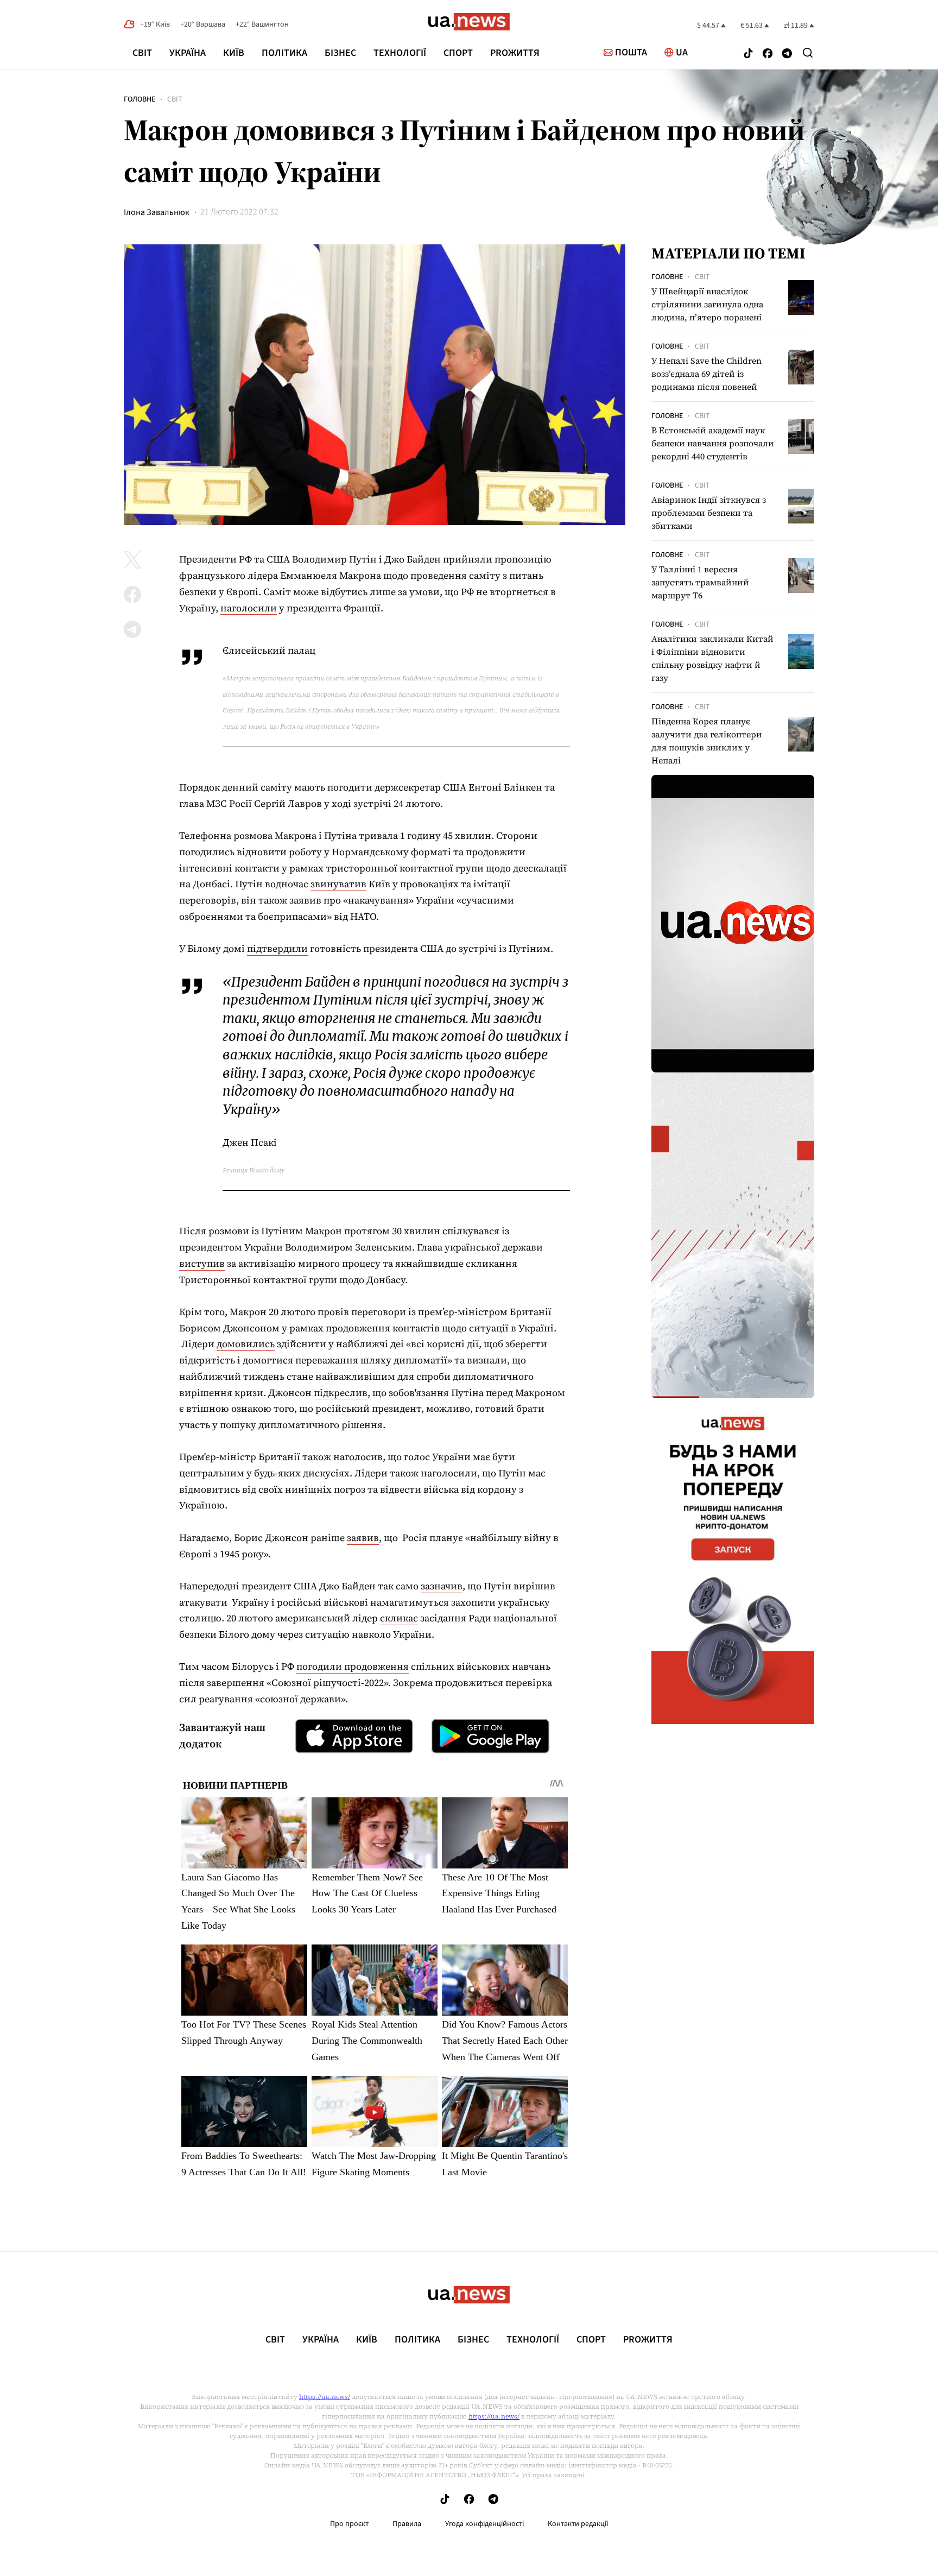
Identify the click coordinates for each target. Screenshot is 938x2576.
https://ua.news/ (325, 2397)
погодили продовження (353, 1666)
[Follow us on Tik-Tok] (748, 55)
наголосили (249, 608)
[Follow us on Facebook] (768, 55)
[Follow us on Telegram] (787, 55)
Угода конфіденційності (484, 2524)
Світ (142, 53)
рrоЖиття (515, 53)
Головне (140, 99)
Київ (234, 53)
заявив (363, 1538)
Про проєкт (349, 2524)
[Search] (808, 53)
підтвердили (277, 948)
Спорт (458, 53)
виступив (202, 1263)
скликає (399, 1618)
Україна (188, 53)
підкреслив (341, 1393)
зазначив (442, 1586)
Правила (407, 2524)
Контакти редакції (578, 2524)
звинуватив (338, 884)
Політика (284, 53)
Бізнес (340, 53)
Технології (400, 53)
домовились (246, 1344)
